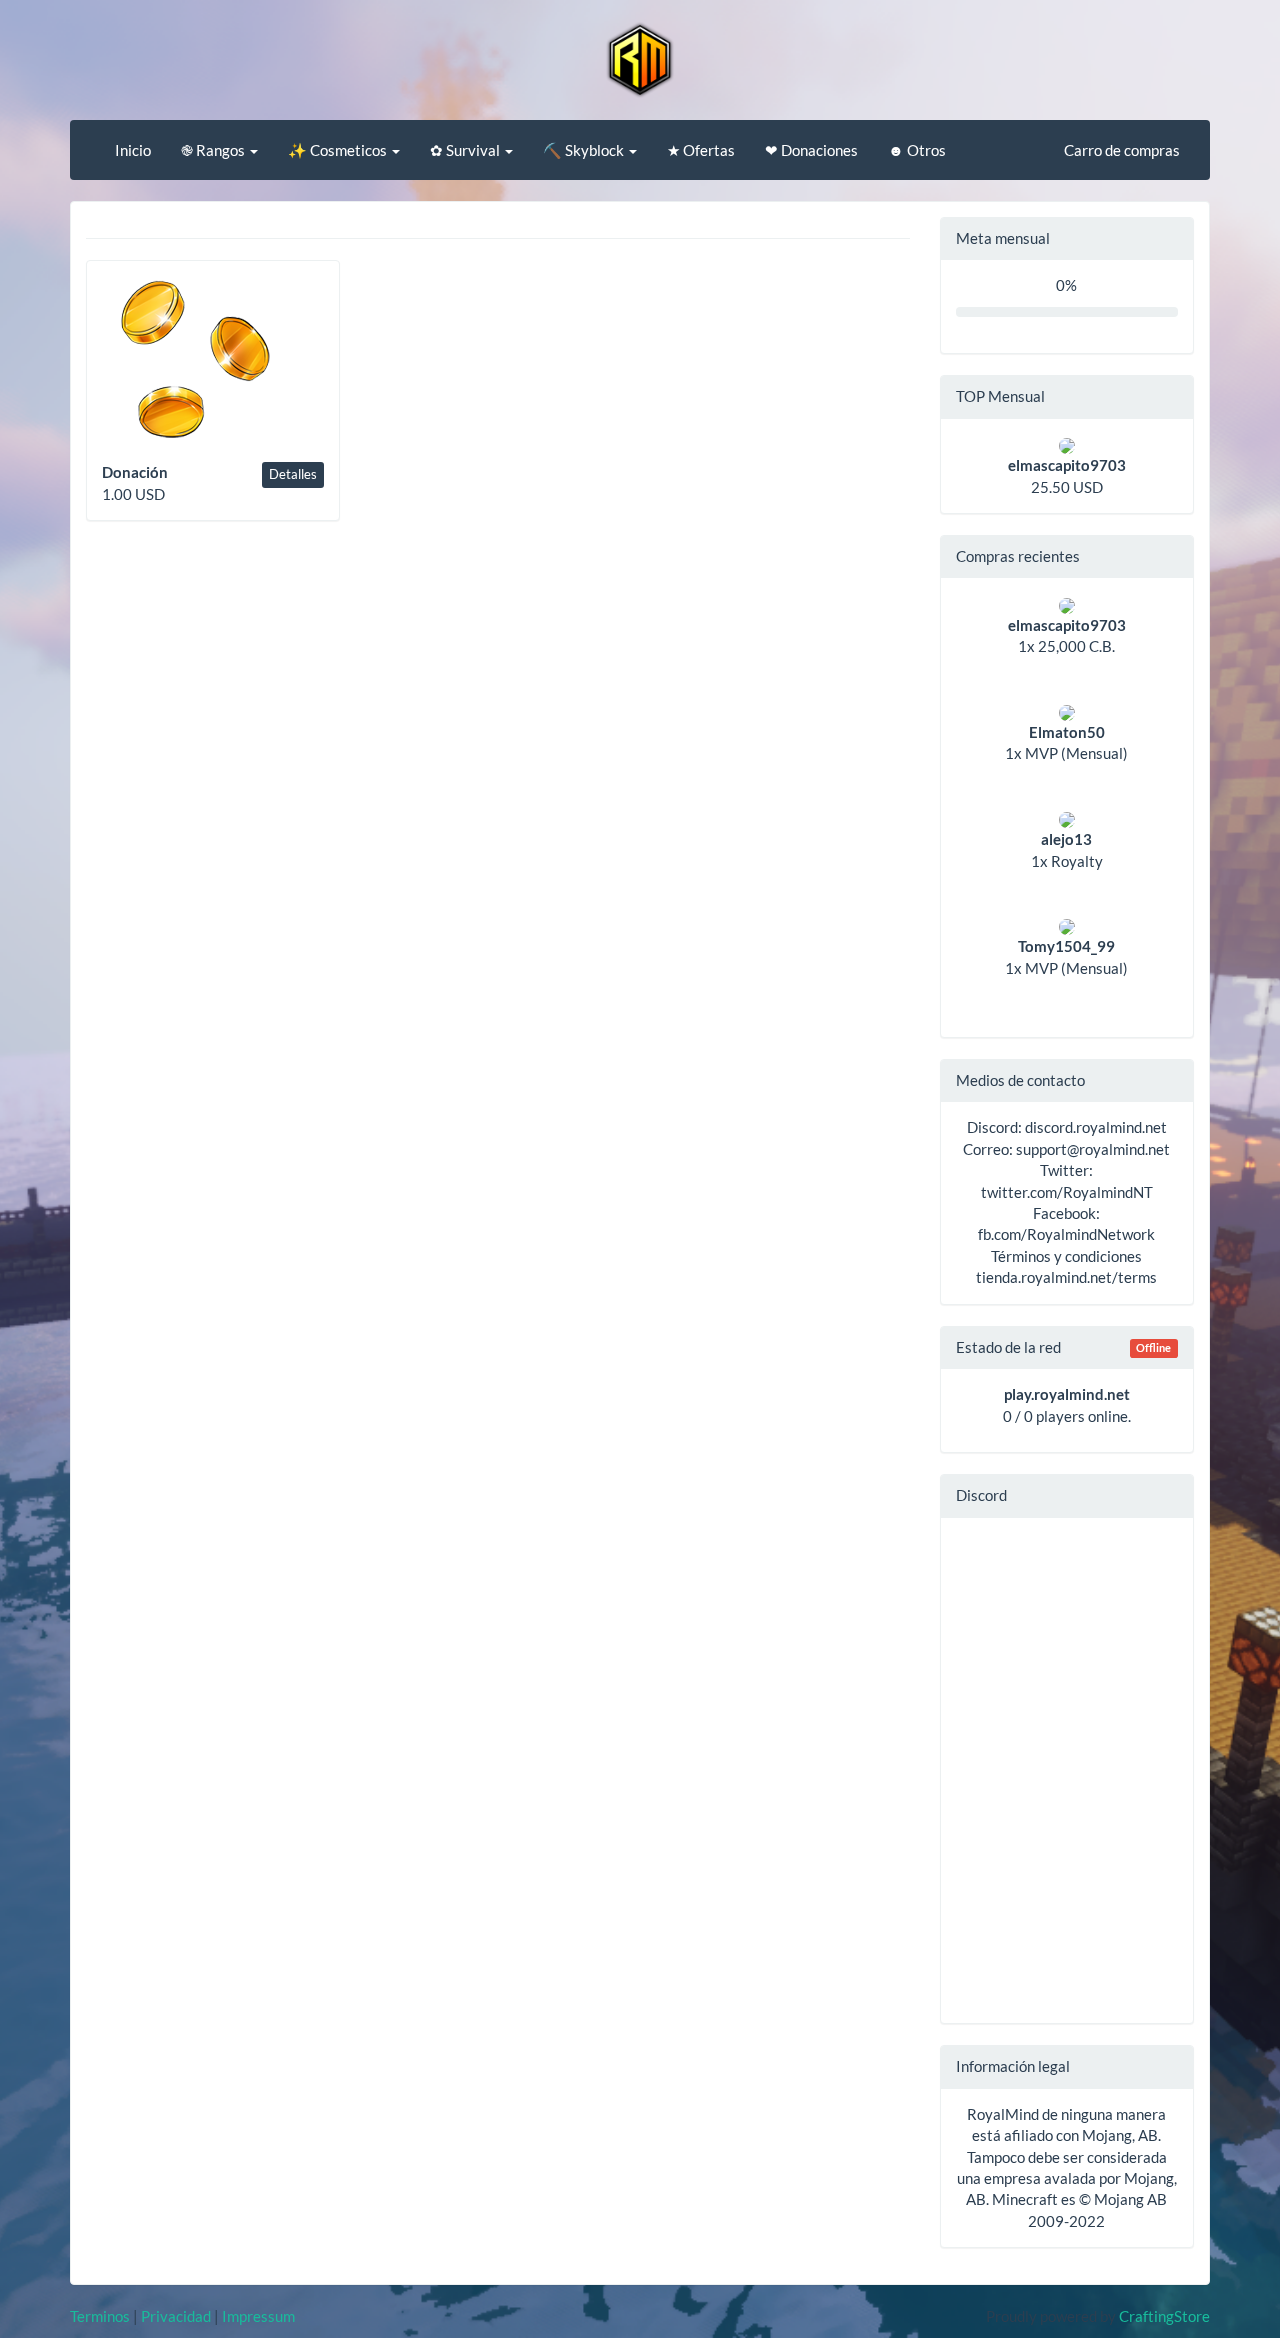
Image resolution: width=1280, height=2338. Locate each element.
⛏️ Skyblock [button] (585, 150)
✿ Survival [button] (466, 150)
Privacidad (176, 2316)
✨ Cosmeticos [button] (339, 150)
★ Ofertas (701, 150)
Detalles (293, 474)
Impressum (258, 2316)
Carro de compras (1122, 150)
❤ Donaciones (811, 150)
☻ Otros (917, 150)
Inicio (133, 150)
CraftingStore (1164, 2316)
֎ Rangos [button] (214, 150)
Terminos (100, 2316)
